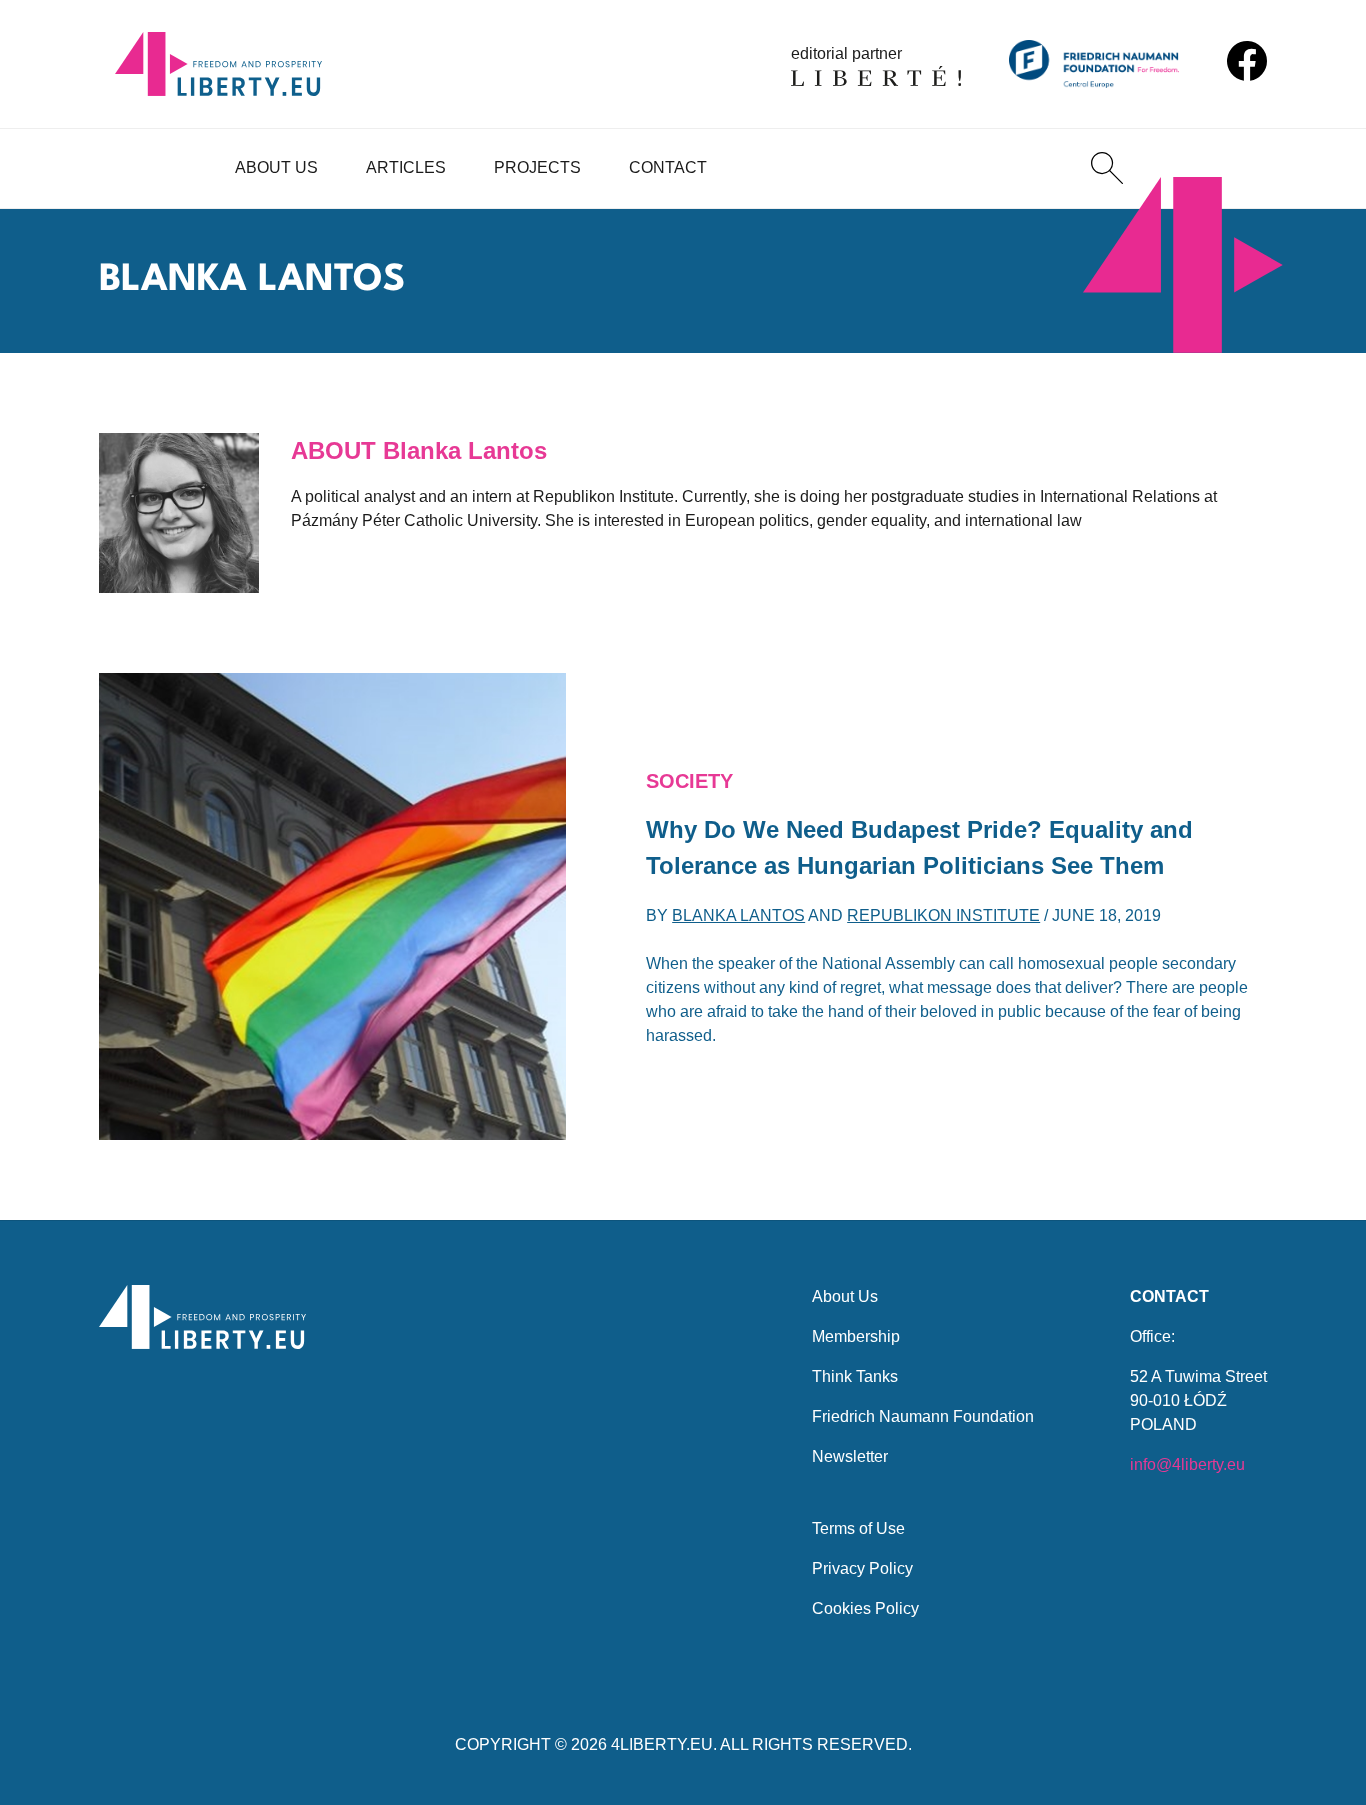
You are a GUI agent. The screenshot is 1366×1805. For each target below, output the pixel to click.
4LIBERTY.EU (662, 1744)
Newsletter (850, 1456)
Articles (406, 167)
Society (689, 781)
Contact (668, 167)
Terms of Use (858, 1528)
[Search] (1107, 168)
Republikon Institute (943, 915)
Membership (856, 1336)
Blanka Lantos (738, 915)
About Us (276, 167)
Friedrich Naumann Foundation (923, 1416)
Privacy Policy (862, 1568)
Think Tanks (855, 1376)
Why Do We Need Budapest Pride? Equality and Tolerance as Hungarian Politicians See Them (919, 847)
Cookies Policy (865, 1608)
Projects (537, 167)
